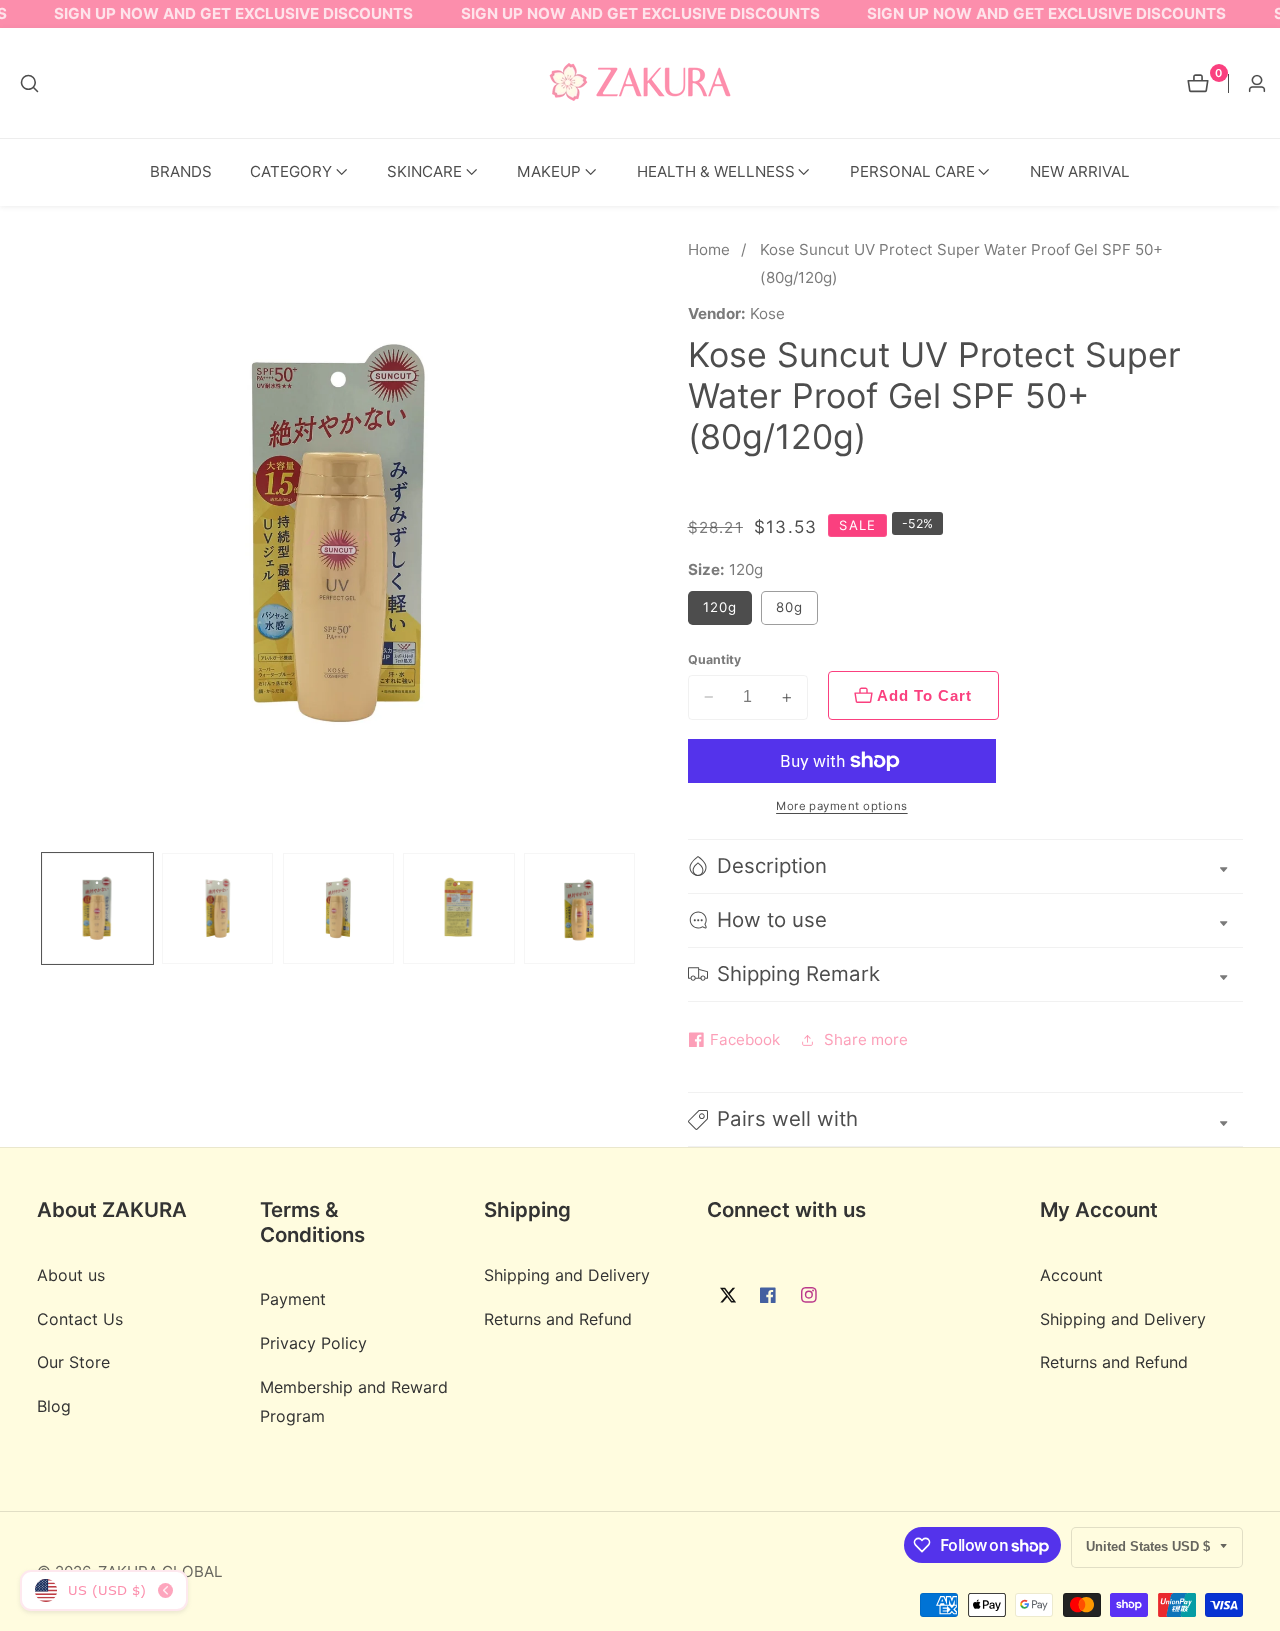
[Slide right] (633, 908)
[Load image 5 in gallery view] (579, 908)
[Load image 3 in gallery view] (338, 908)
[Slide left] (43, 908)
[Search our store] (29, 83)
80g (789, 607)
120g (720, 607)
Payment (293, 1299)
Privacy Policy (313, 1343)
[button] (291, 172)
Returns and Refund (558, 1318)
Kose (767, 313)
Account (1071, 1275)
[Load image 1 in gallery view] (97, 908)
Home (709, 249)
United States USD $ (1150, 1546)
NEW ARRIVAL (1080, 171)
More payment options (842, 806)
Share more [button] (866, 1039)
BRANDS (181, 171)
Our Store (73, 1362)
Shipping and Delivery (567, 1275)
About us (71, 1275)
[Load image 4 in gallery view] (458, 908)
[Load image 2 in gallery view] (217, 908)
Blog (54, 1406)
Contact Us (80, 1318)
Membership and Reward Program (354, 1400)
